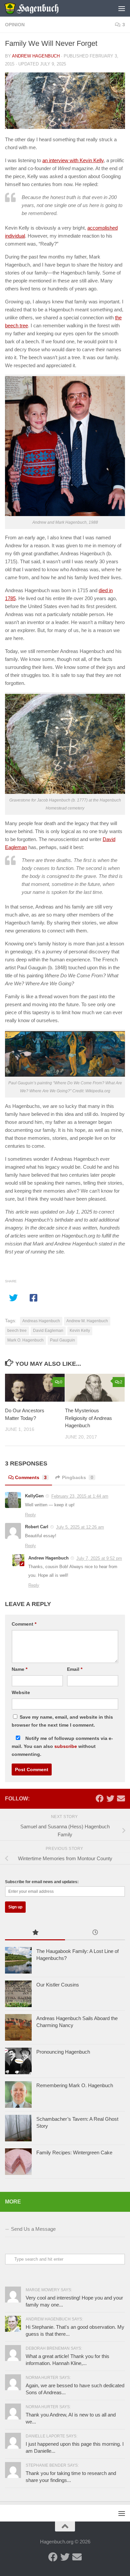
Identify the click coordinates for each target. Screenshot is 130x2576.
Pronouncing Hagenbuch (63, 2052)
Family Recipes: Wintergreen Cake (74, 2152)
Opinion (15, 25)
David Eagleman (48, 1331)
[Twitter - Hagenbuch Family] (110, 1798)
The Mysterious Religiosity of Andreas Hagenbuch (88, 1418)
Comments (31, 1477)
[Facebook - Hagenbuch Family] (100, 1798)
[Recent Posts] (95, 1933)
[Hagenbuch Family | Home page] (40, 8)
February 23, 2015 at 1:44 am (80, 1496)
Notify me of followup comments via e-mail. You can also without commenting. (62, 1746)
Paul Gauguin (62, 1340)
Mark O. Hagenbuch (25, 1340)
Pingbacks (78, 1477)
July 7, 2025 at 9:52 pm (99, 1558)
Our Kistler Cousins (58, 1985)
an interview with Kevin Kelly (73, 160)
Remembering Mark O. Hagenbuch (75, 2085)
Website (21, 1692)
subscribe (66, 1746)
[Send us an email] (121, 1798)
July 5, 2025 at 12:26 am (80, 1527)
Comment (24, 1624)
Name (19, 1669)
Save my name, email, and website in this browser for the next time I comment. (62, 1721)
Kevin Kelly (80, 1331)
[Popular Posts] (35, 1933)
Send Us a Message (33, 2229)
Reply (30, 1515)
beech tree (17, 1331)
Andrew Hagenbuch (36, 56)
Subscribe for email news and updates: (42, 1882)
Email (75, 1669)
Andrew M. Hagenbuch (87, 1321)
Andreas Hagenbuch (41, 1321)
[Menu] (122, 8)
